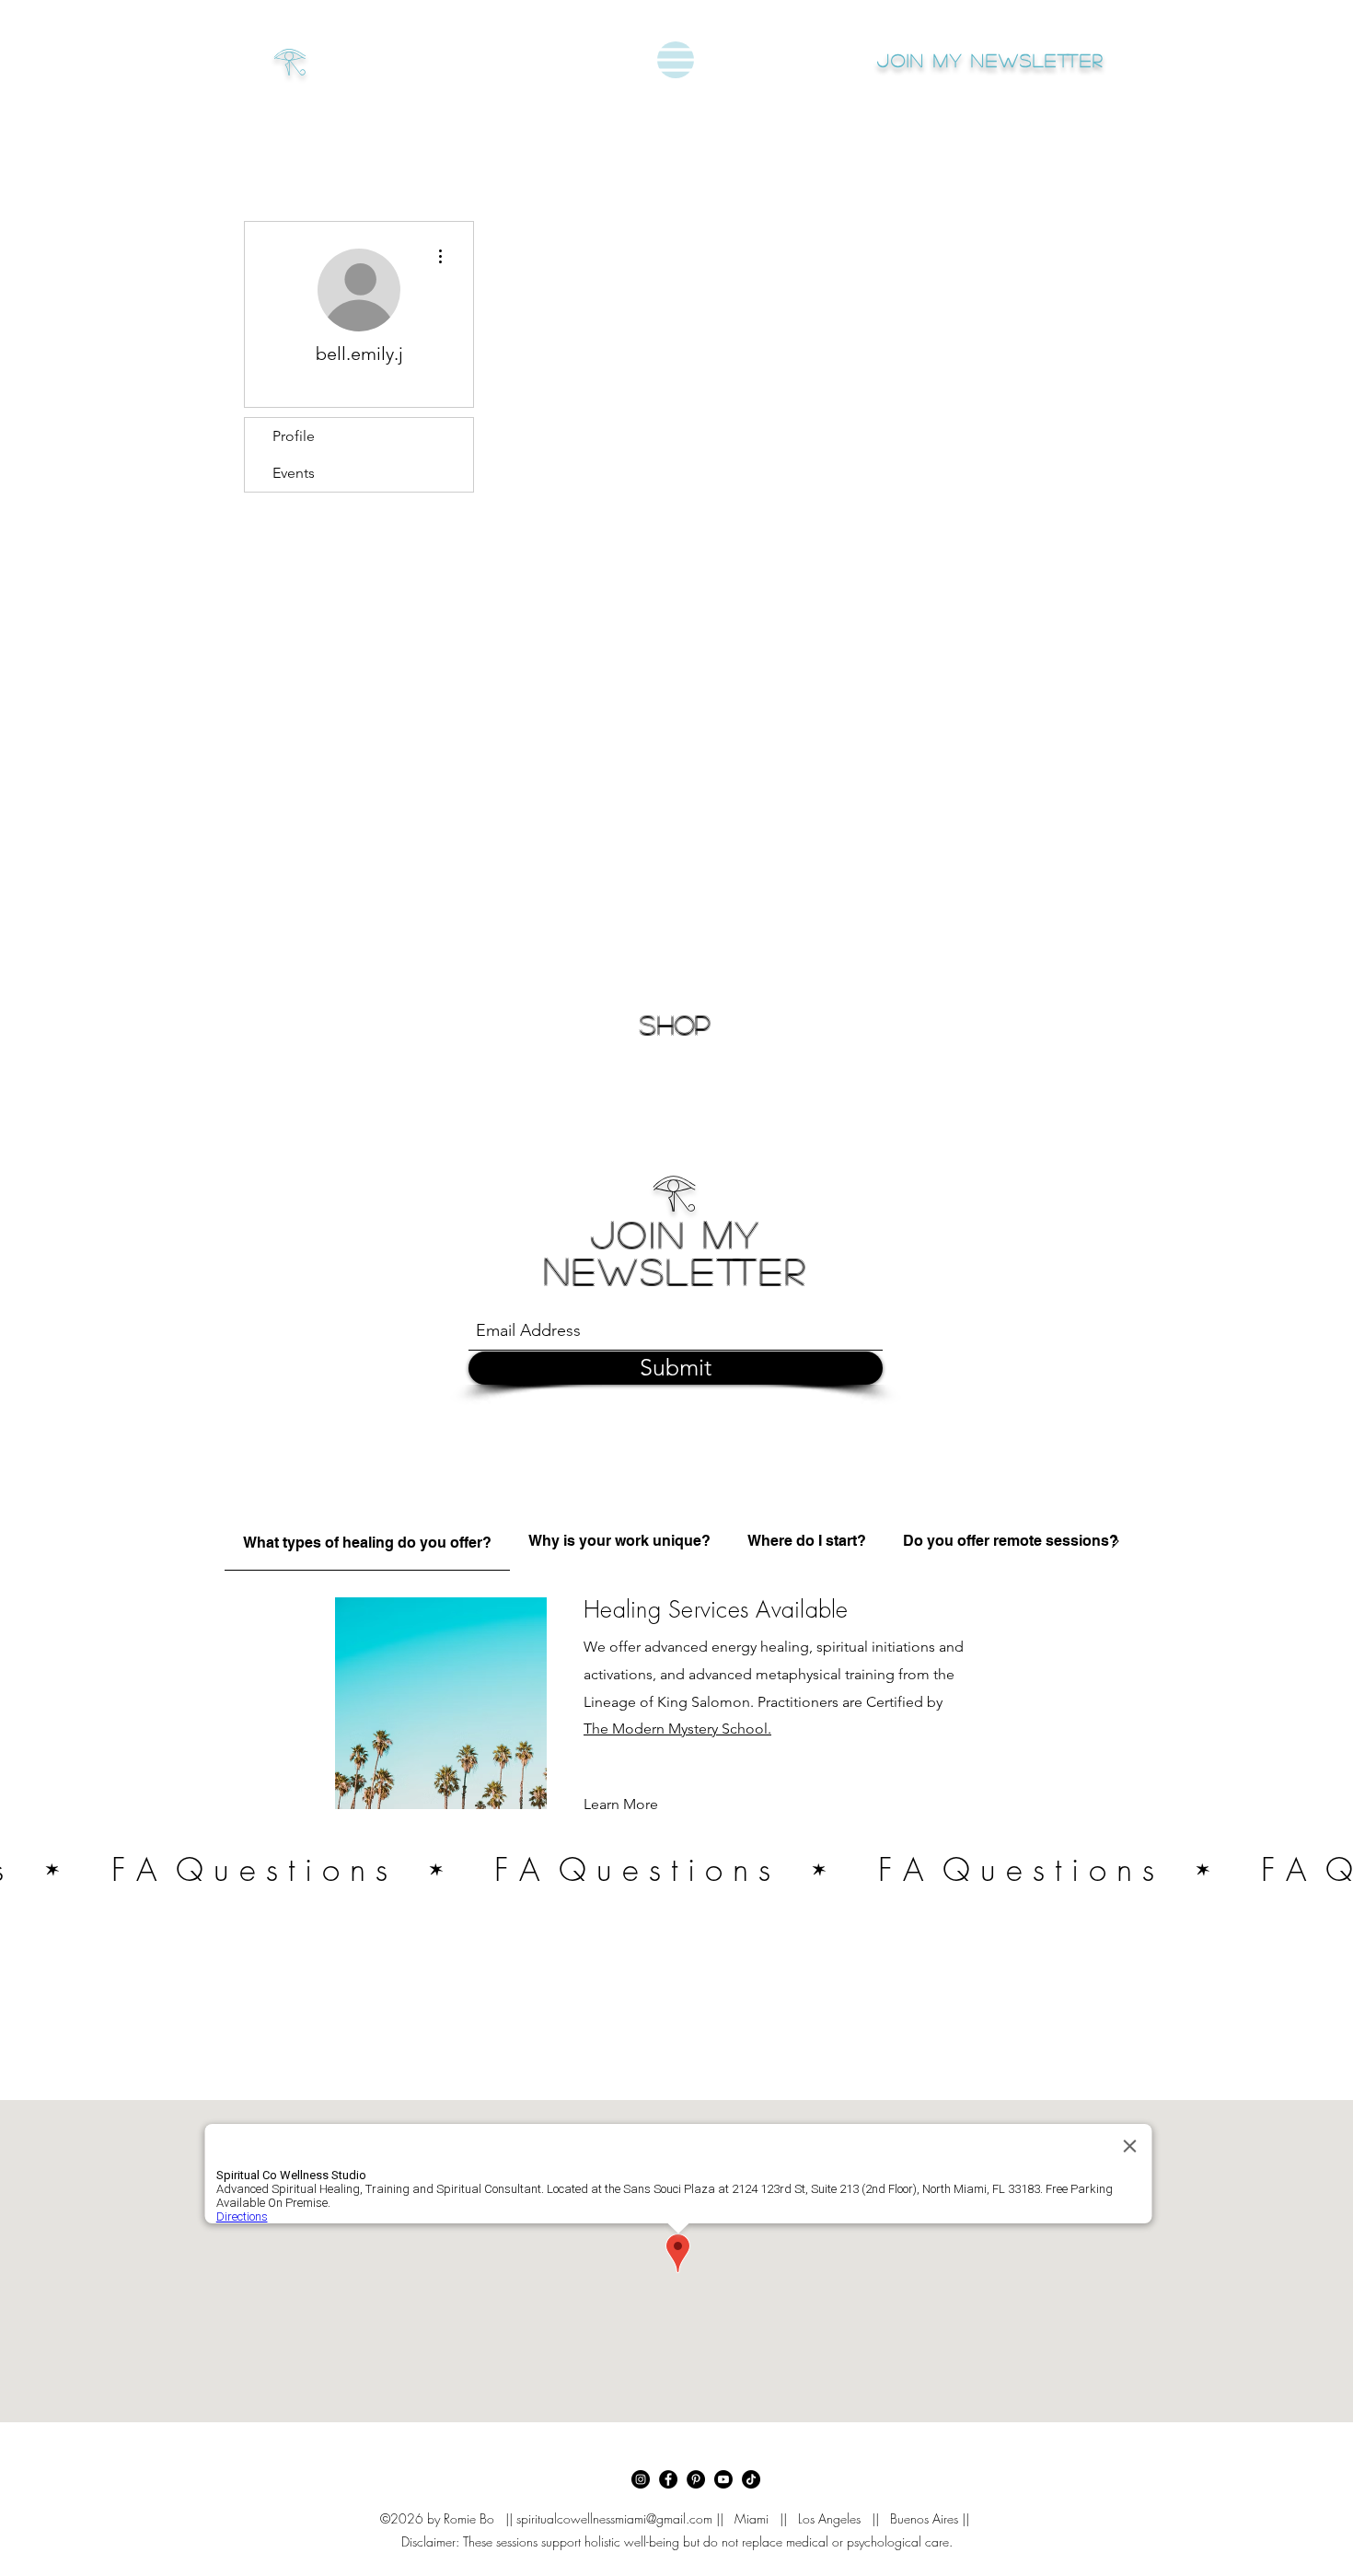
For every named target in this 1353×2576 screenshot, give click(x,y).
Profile (294, 436)
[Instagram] (641, 2479)
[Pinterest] (696, 2479)
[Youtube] (723, 2479)
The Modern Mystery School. (677, 1729)
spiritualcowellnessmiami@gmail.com (614, 2518)
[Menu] (676, 60)
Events (294, 473)
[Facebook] (668, 2479)
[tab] (367, 1541)
